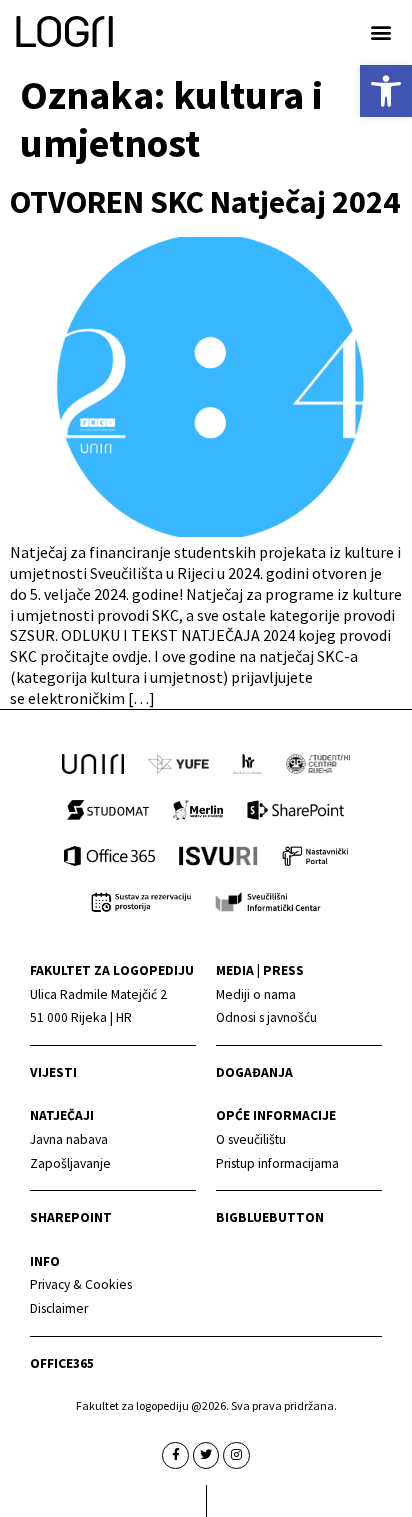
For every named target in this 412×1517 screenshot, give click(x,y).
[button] (380, 31)
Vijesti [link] (53, 1072)
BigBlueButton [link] (270, 1217)
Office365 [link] (62, 1363)
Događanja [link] (254, 1072)
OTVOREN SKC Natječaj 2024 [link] (205, 202)
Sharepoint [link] (71, 1217)
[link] (386, 91)
